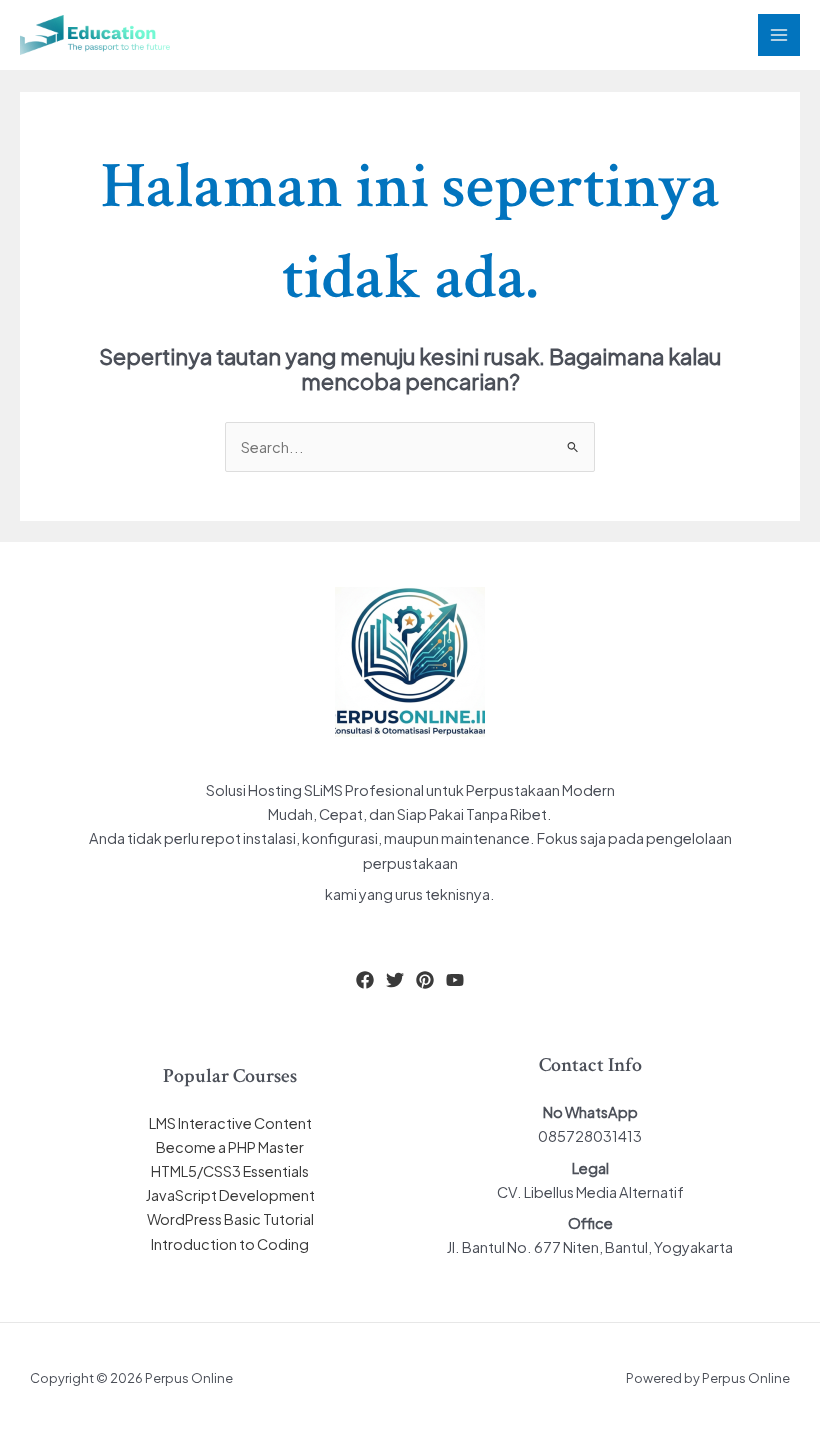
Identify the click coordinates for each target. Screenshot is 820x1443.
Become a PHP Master (230, 1147)
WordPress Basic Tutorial (230, 1219)
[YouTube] (455, 980)
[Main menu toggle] (779, 35)
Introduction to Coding (230, 1244)
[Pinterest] (425, 980)
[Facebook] (365, 980)
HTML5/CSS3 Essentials (230, 1171)
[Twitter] (395, 980)
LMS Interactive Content (230, 1123)
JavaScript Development (230, 1195)
